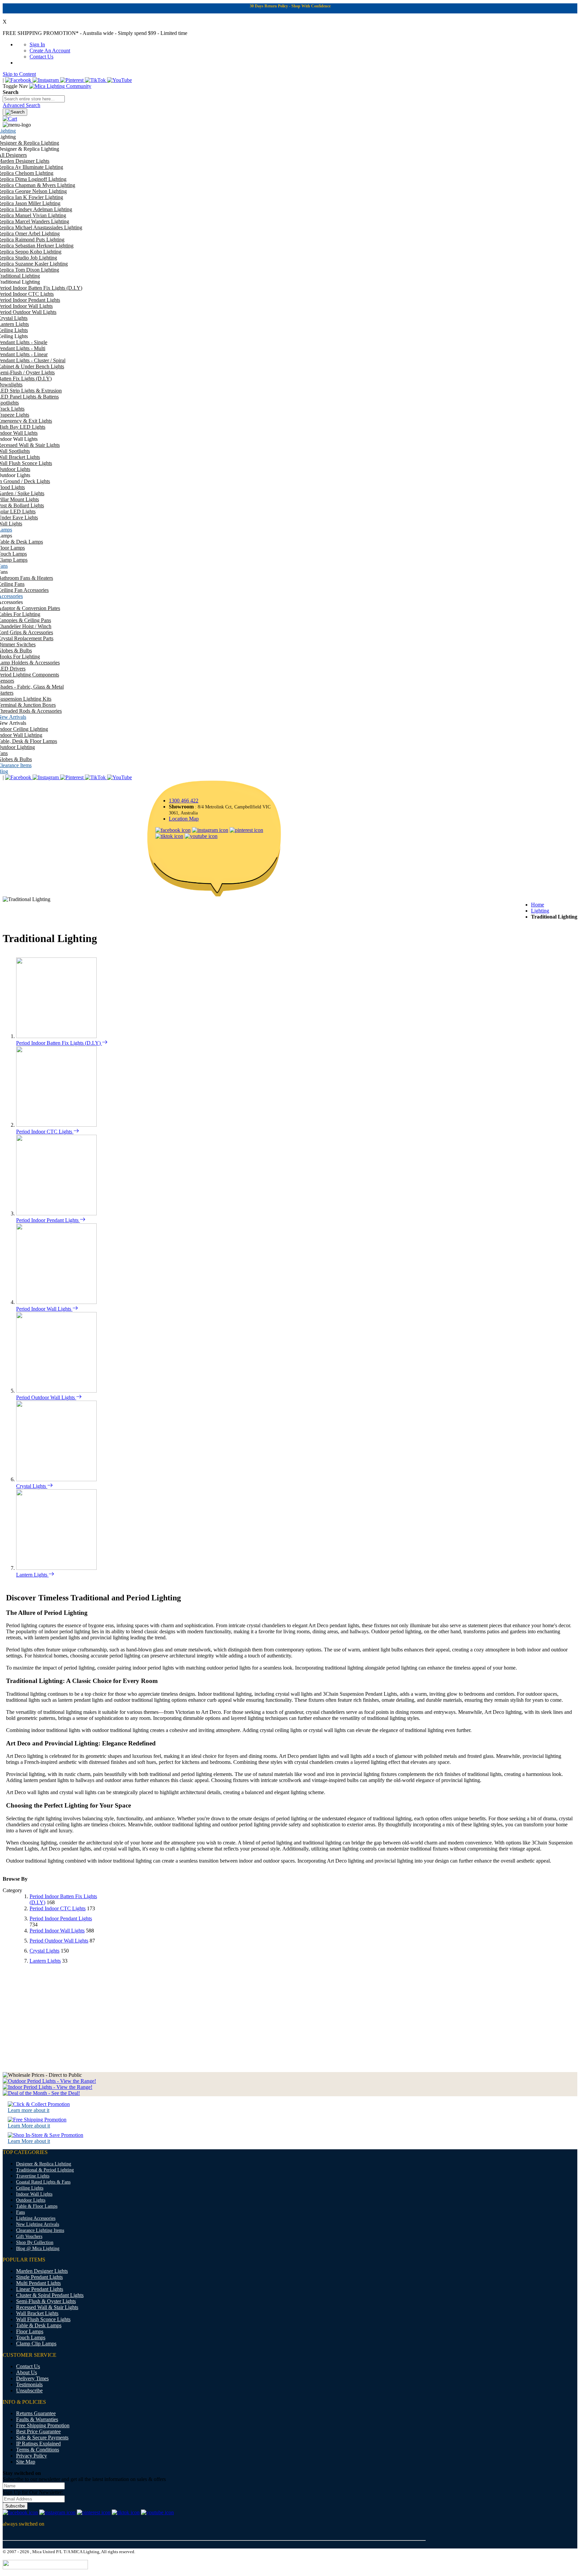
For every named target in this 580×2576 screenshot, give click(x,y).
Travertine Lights (33, 2176)
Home (538, 905)
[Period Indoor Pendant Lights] (56, 1213)
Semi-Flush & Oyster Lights (46, 2301)
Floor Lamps (30, 2331)
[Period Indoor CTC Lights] (56, 1125)
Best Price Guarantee (38, 2431)
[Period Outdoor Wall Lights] (56, 1391)
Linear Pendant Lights (40, 2289)
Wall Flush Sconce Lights (43, 2319)
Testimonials (29, 2384)
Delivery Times (32, 2378)
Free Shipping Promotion (43, 2425)
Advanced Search (21, 105)
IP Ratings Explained (38, 2444)
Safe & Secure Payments (42, 2438)
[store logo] (60, 86)
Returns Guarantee (36, 2413)
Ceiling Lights (30, 2188)
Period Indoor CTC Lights (45, 1132)
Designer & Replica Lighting (44, 2164)
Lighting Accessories (36, 2218)
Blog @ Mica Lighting (38, 2249)
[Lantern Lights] (56, 1568)
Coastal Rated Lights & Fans (43, 2182)
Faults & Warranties (37, 2419)
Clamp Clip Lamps (36, 2344)
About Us (27, 2372)
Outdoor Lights (31, 2200)
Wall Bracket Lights (37, 2313)
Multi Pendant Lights (38, 2283)
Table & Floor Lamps (37, 2206)
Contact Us (41, 57)
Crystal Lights (32, 1486)
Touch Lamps (31, 2337)
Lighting (540, 911)
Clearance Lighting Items (40, 2230)
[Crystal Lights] (56, 1479)
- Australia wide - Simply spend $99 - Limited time (95, 33)
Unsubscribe (29, 2391)
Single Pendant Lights (39, 2277)
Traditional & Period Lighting (45, 2170)
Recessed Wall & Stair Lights (47, 2307)
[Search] (15, 112)
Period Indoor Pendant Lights (48, 1220)
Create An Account (50, 51)
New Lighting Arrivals (38, 2224)
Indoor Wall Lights (34, 2194)
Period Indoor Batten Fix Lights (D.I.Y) (59, 1043)
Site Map (26, 2462)
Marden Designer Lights (42, 2271)
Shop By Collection (35, 2242)
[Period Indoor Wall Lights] (56, 1302)
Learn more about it (29, 2110)
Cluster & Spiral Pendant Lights (50, 2295)
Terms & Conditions (38, 2450)
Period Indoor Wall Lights (44, 1309)
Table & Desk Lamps (39, 2325)
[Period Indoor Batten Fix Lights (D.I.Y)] (56, 1036)
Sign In (37, 44)
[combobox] (34, 99)
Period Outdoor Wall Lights (46, 1397)
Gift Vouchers (29, 2236)
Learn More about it (29, 2126)
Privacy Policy (32, 2456)
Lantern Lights (32, 1575)
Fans (20, 2212)
